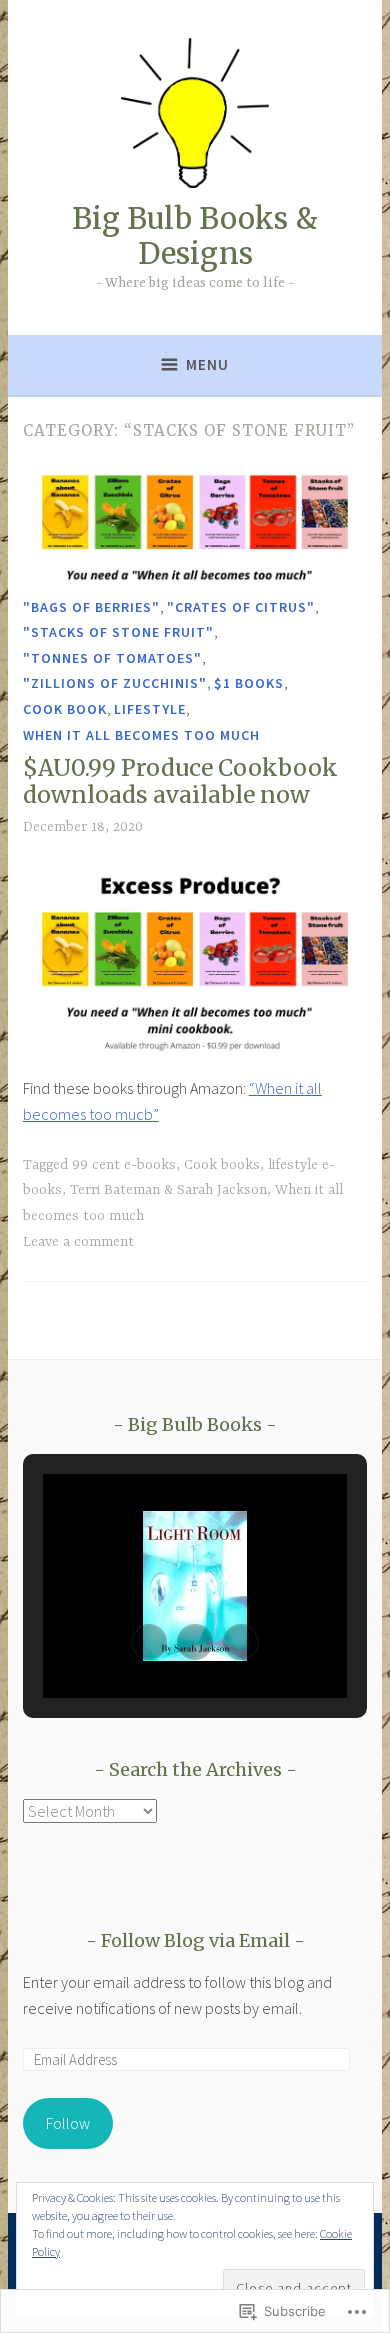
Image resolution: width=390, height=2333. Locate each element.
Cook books (222, 1165)
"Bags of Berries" (91, 607)
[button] (149, 1642)
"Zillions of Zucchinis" (115, 683)
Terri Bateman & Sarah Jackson (168, 1190)
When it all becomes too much (141, 735)
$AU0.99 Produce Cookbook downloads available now (180, 781)
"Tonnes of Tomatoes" (112, 658)
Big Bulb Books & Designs (195, 236)
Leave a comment (78, 1242)
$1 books (249, 683)
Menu (207, 364)
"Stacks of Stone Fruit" (118, 632)
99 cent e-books (124, 1165)
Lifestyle (150, 709)
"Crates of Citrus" (241, 607)
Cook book (65, 709)
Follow (68, 2123)
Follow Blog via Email (195, 1940)
